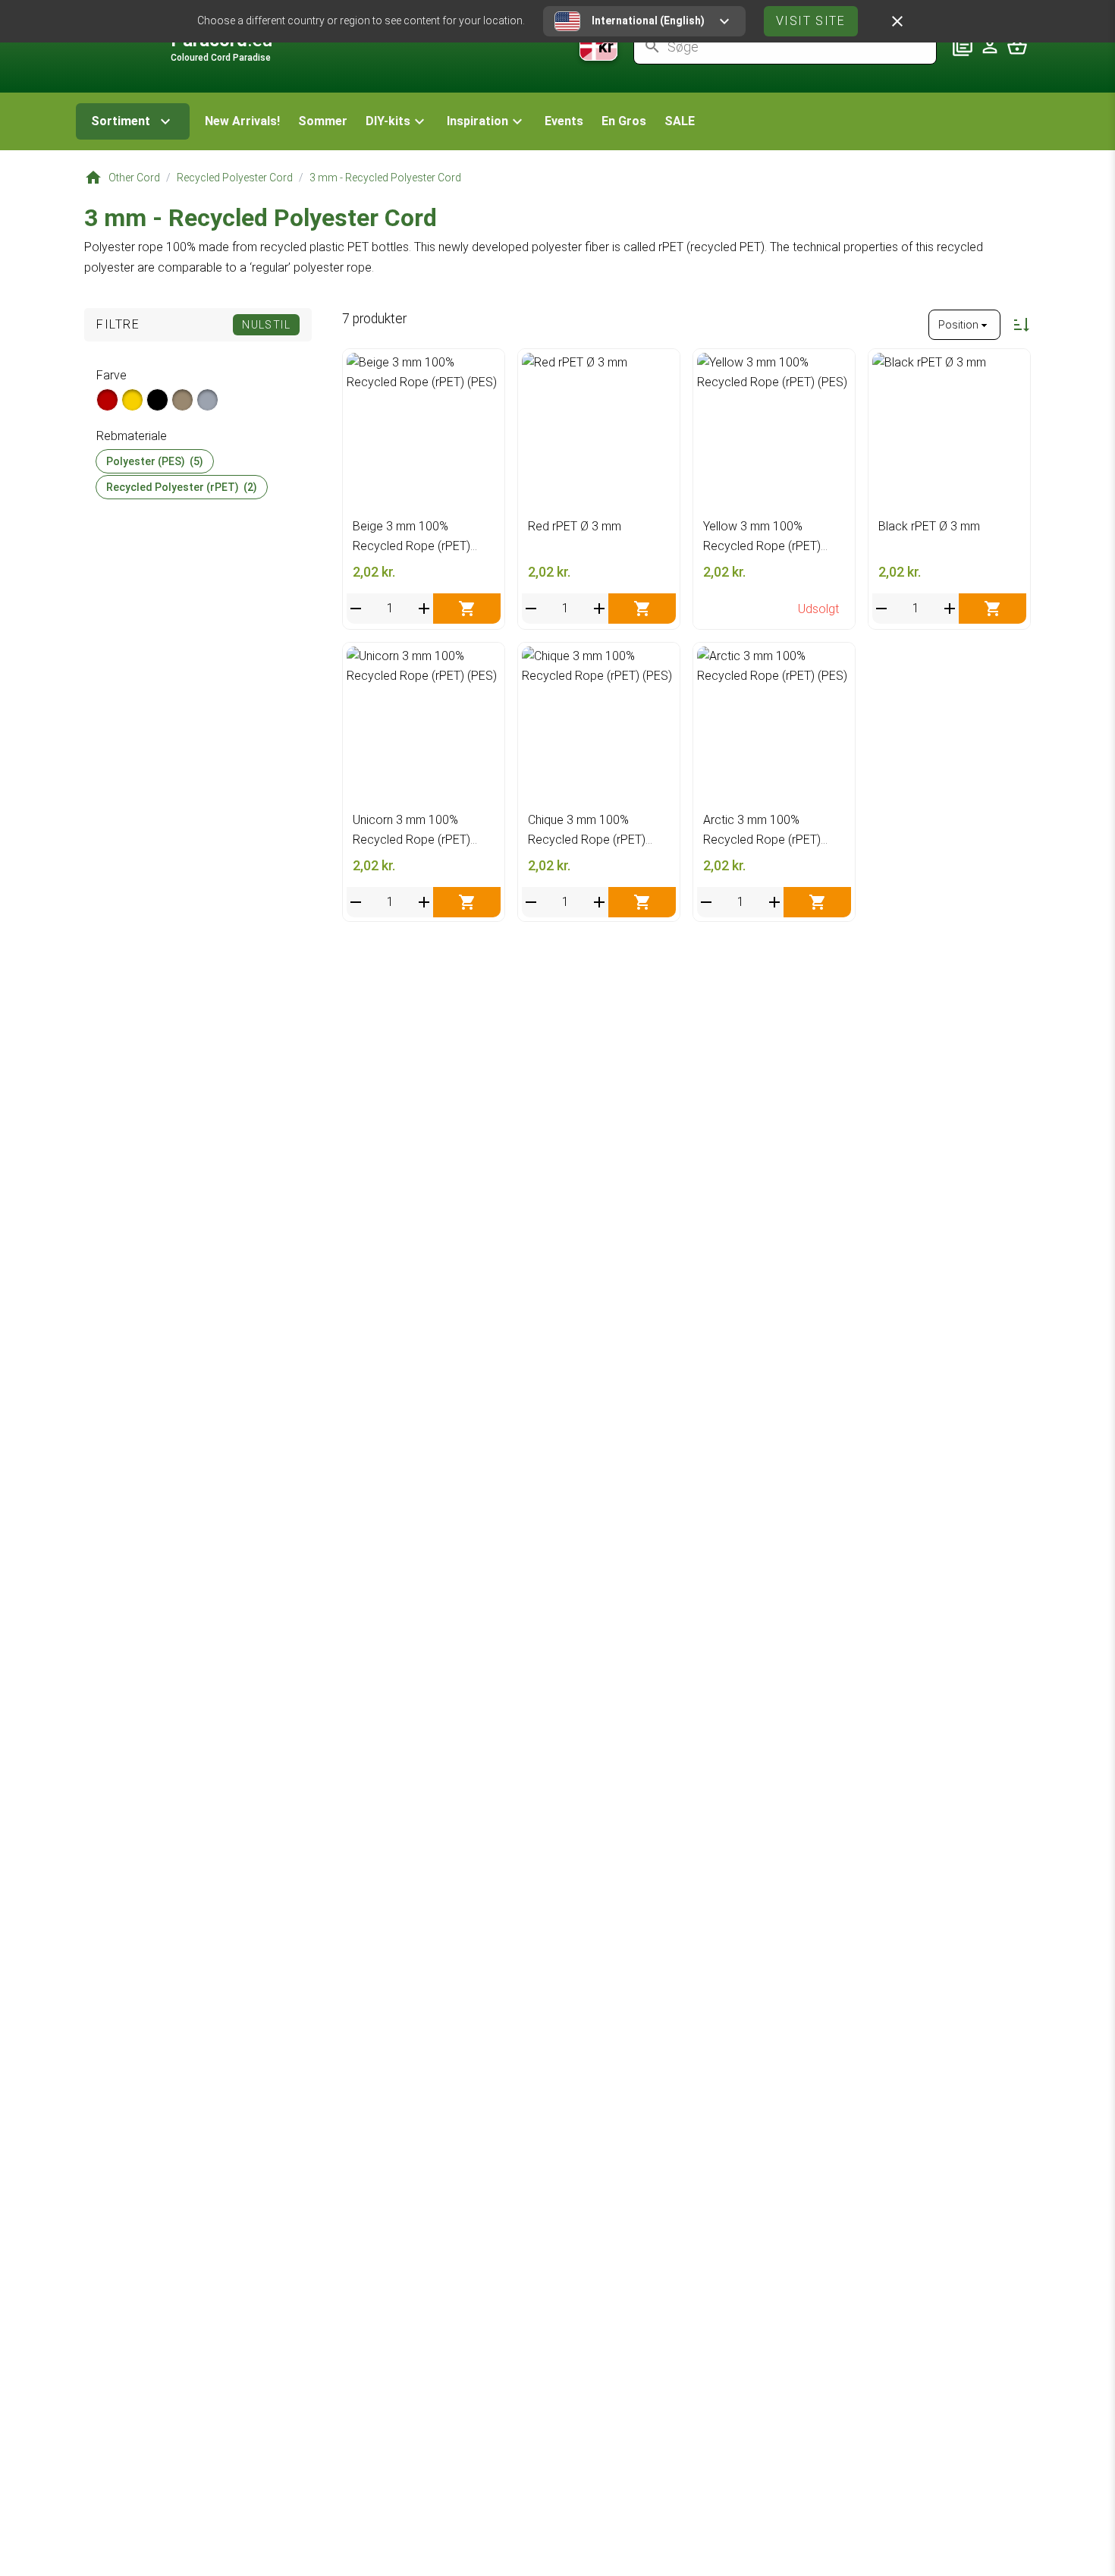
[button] (397, 121)
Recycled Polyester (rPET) (182, 487)
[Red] (107, 400)
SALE (680, 121)
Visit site (811, 21)
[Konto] (990, 46)
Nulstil (266, 325)
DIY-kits (388, 121)
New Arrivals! (242, 121)
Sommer (323, 121)
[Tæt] (897, 21)
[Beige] (182, 400)
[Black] (157, 400)
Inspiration (477, 121)
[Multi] (207, 400)
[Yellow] (132, 400)
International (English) (648, 20)
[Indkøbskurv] (1017, 46)
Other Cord (134, 178)
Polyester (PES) (155, 461)
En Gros (624, 121)
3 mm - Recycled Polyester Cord (385, 178)
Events (564, 121)
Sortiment (121, 121)
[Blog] (963, 46)
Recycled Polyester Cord (235, 178)
